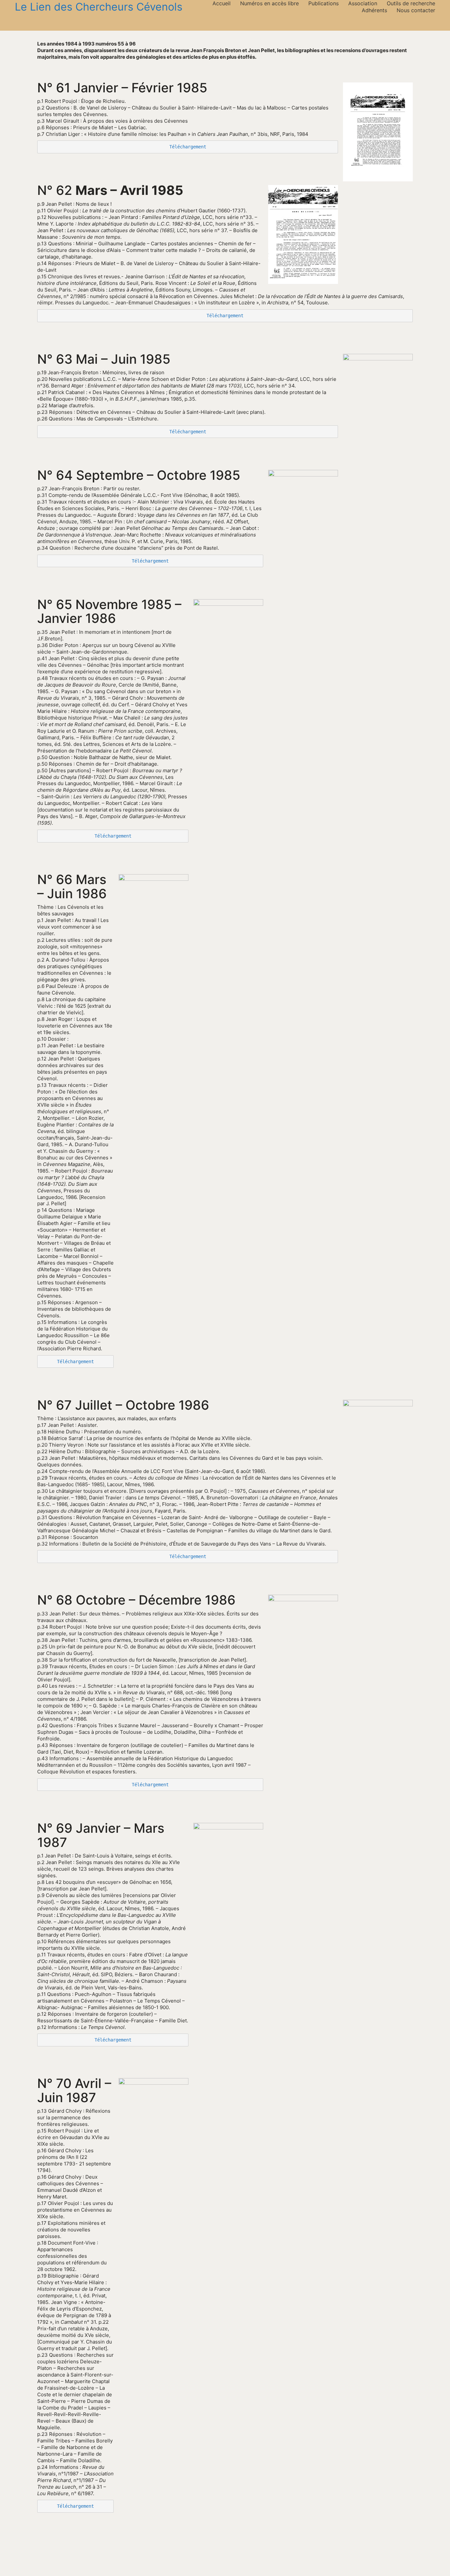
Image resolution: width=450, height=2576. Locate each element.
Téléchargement (188, 147)
